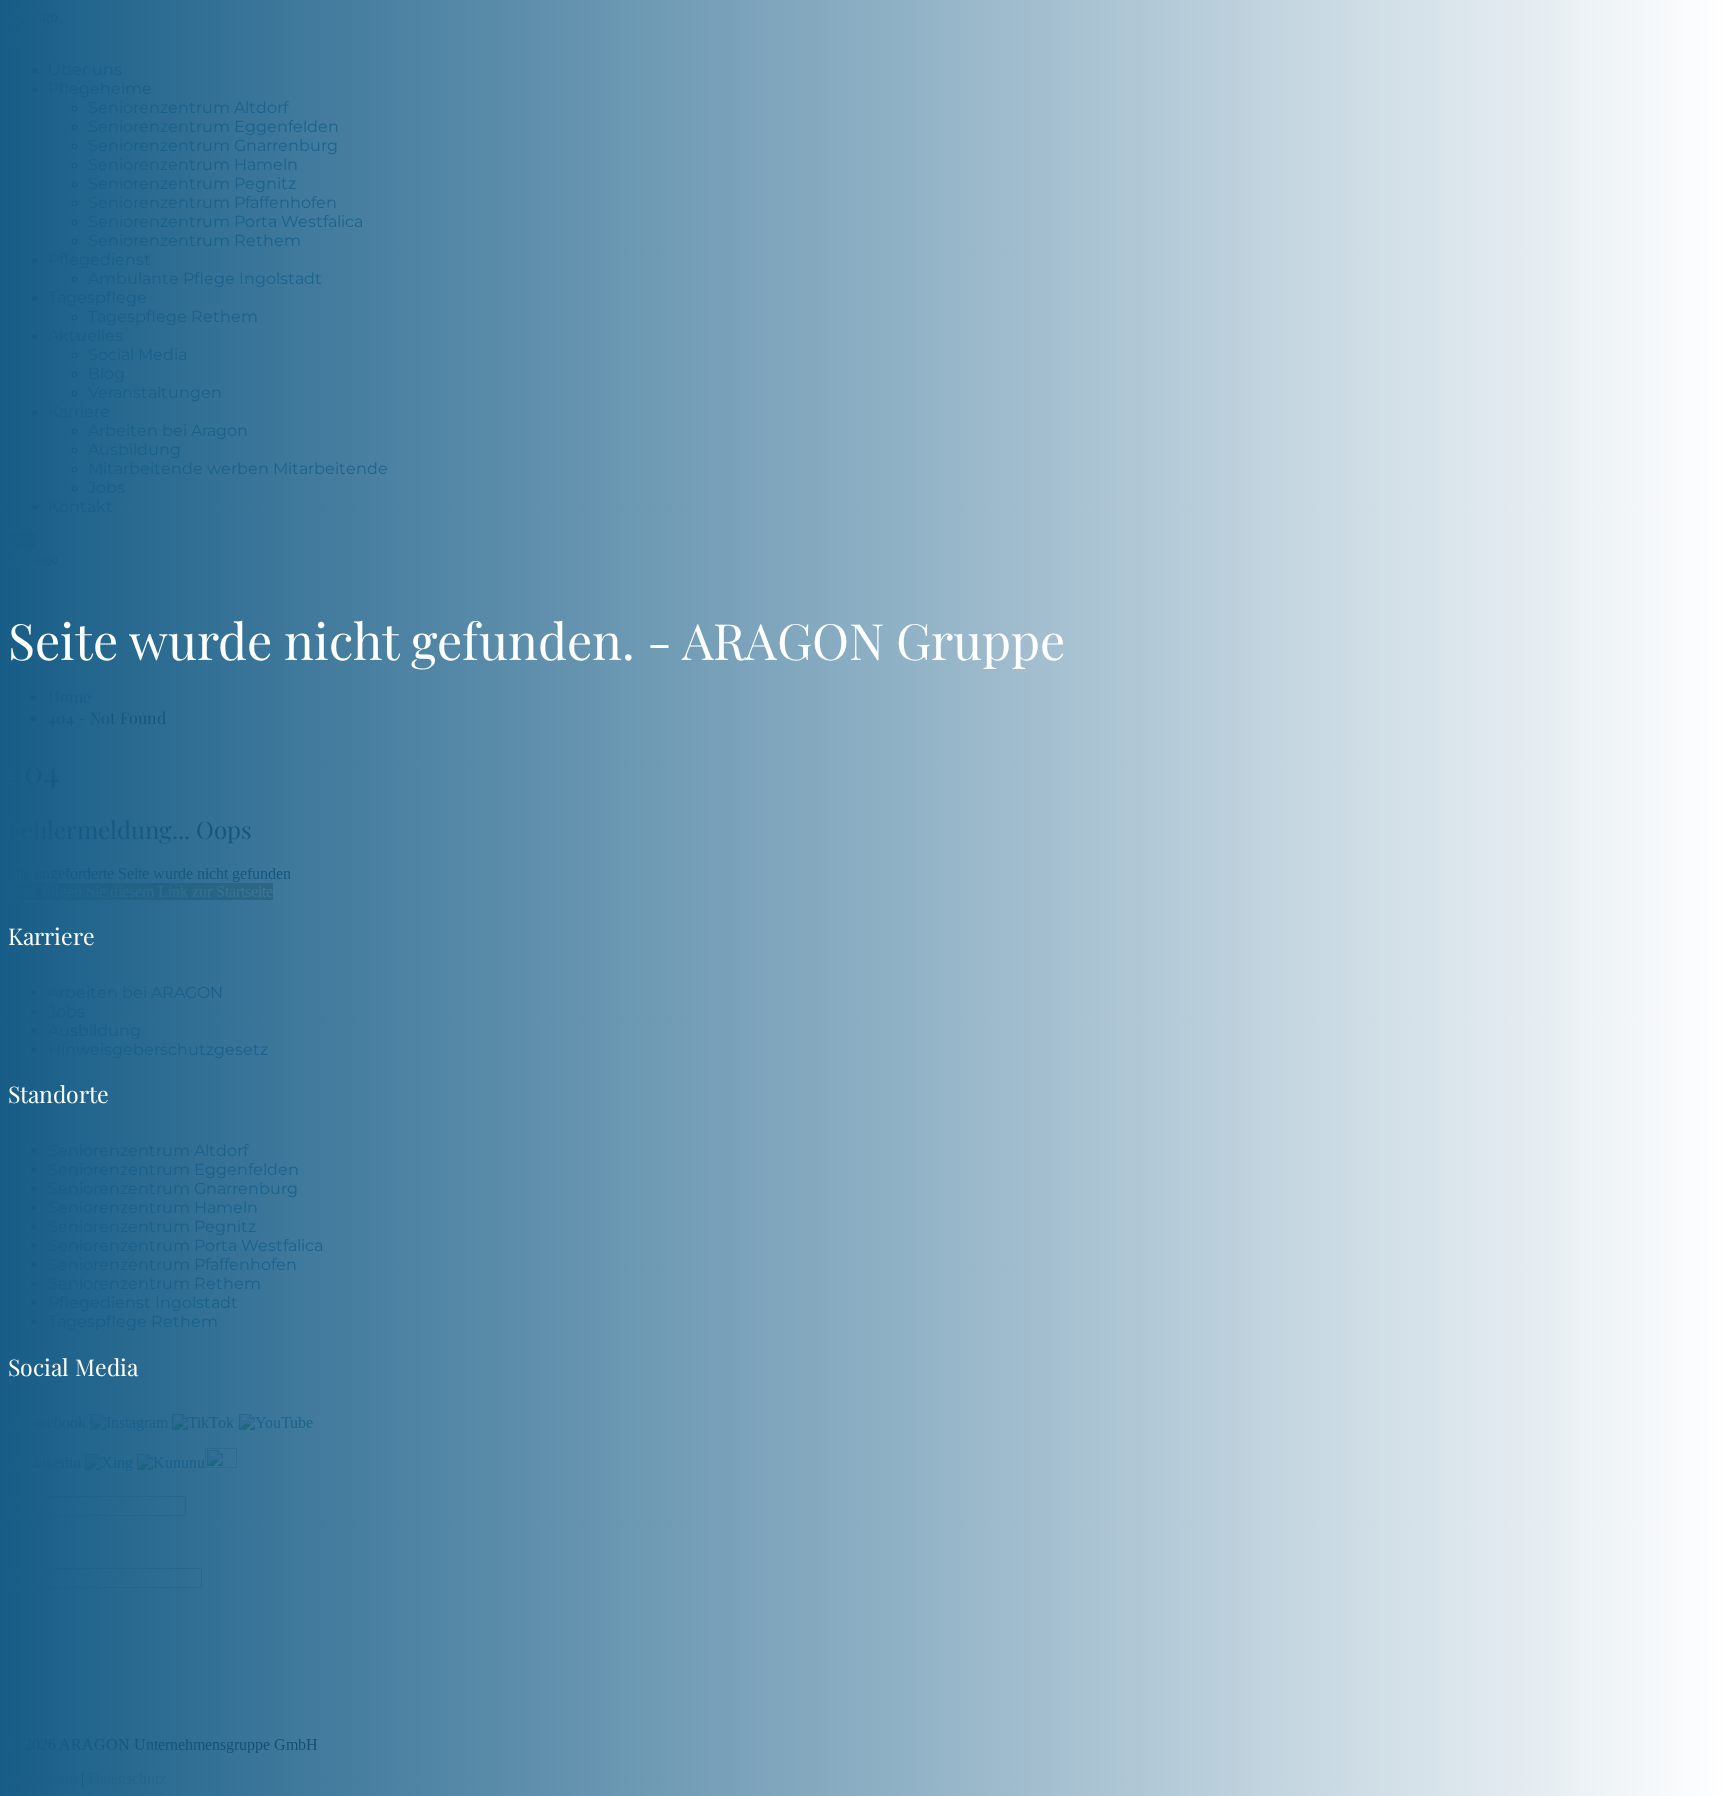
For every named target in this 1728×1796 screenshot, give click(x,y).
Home (69, 696)
